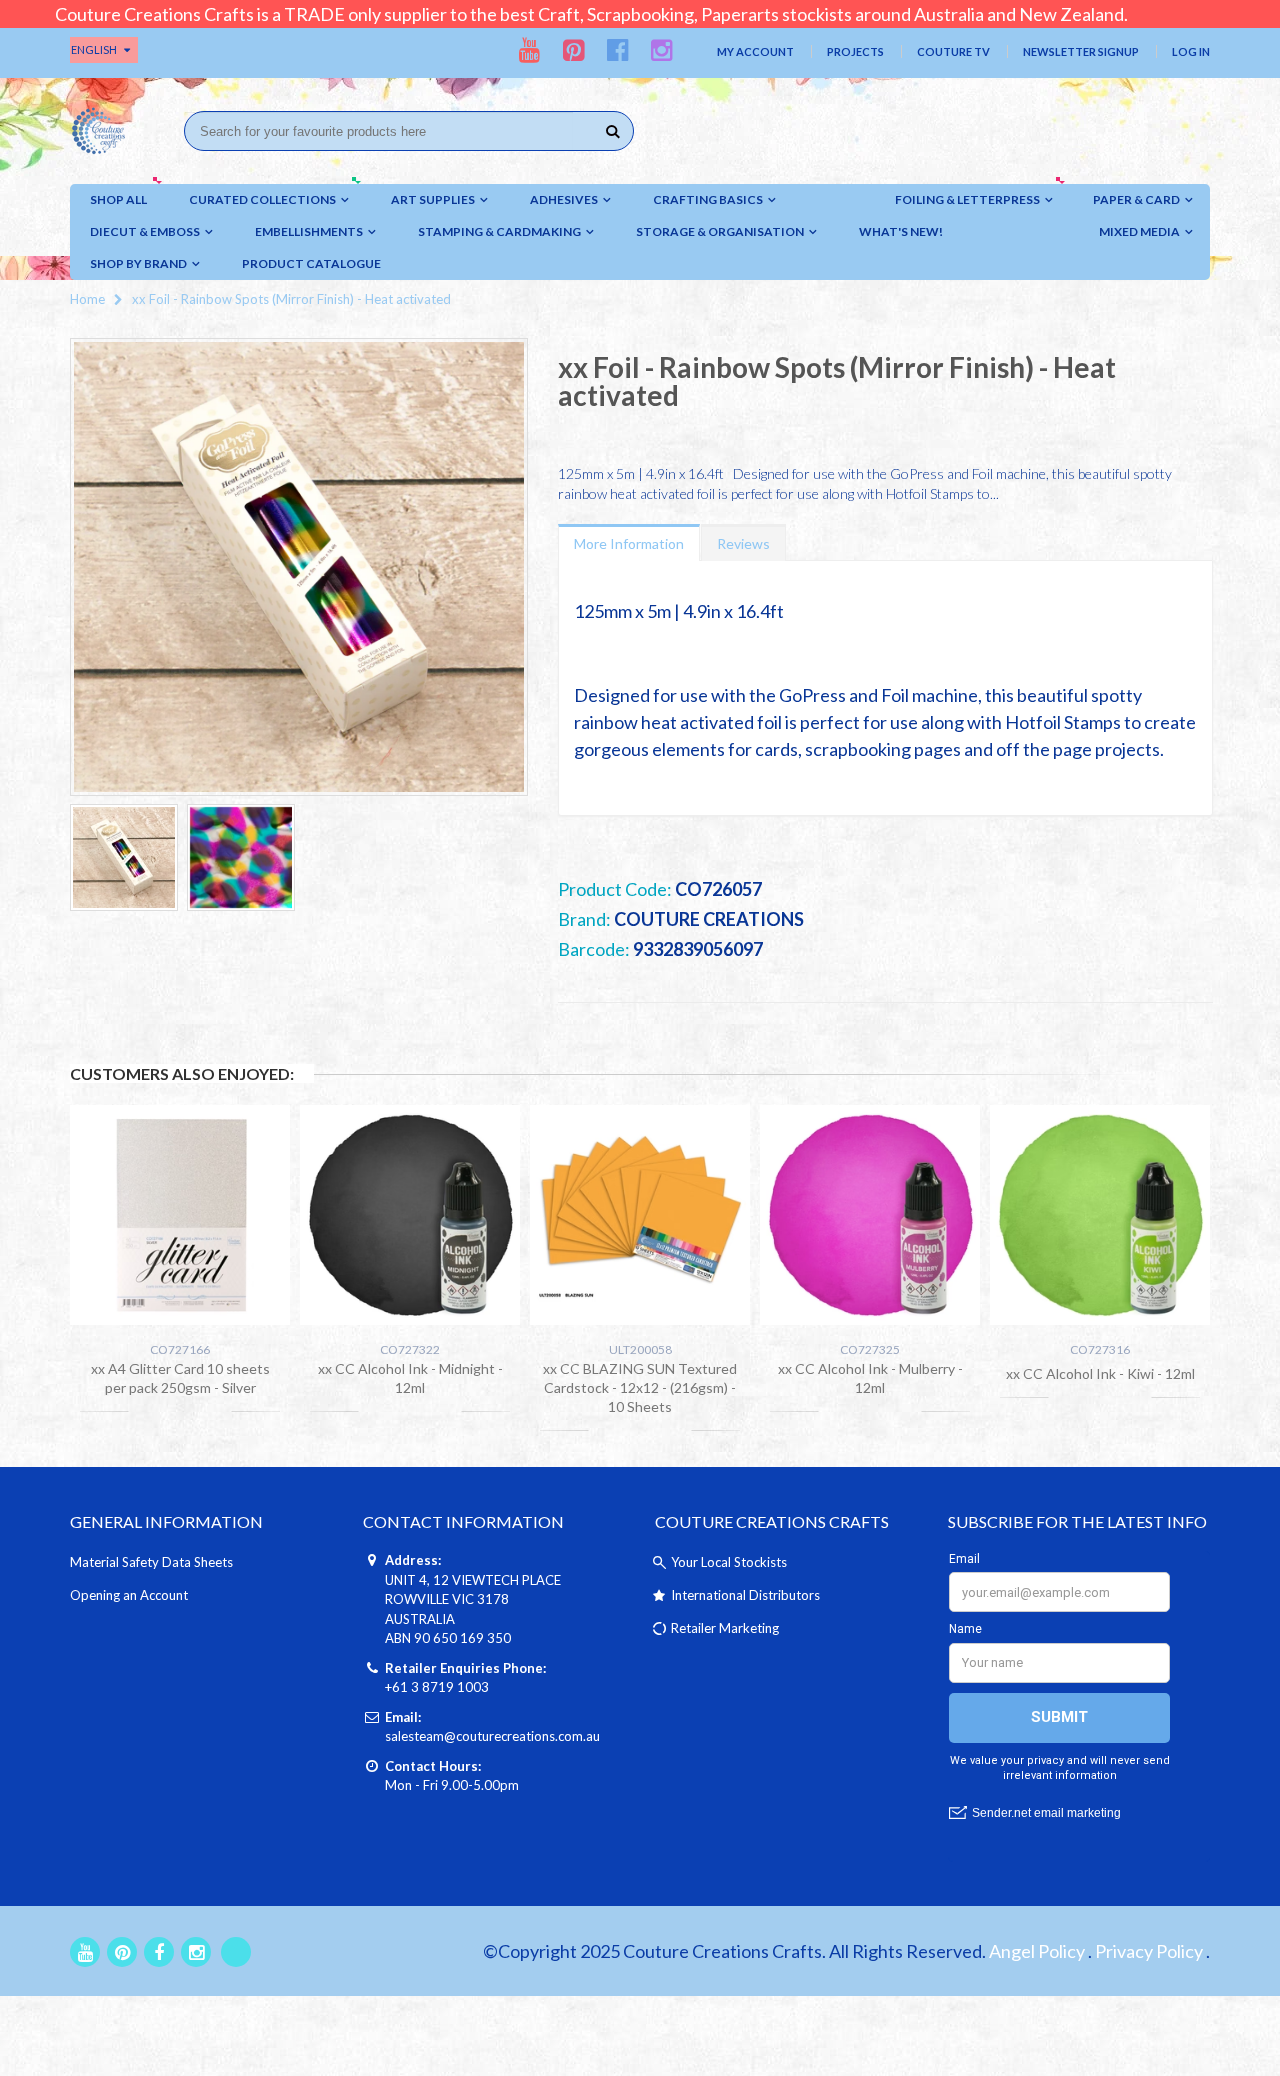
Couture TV (953, 51)
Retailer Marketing (725, 1628)
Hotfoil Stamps (1063, 722)
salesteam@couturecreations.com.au (492, 1736)
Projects (855, 51)
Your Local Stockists (729, 1562)
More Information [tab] (629, 543)
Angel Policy (1037, 1951)
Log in (1191, 51)
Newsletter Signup (1081, 51)
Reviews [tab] (743, 543)
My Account (755, 51)
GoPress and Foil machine (878, 695)
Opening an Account (129, 1595)
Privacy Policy (1149, 1951)
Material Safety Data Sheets (151, 1562)
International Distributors (745, 1595)
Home (87, 299)
